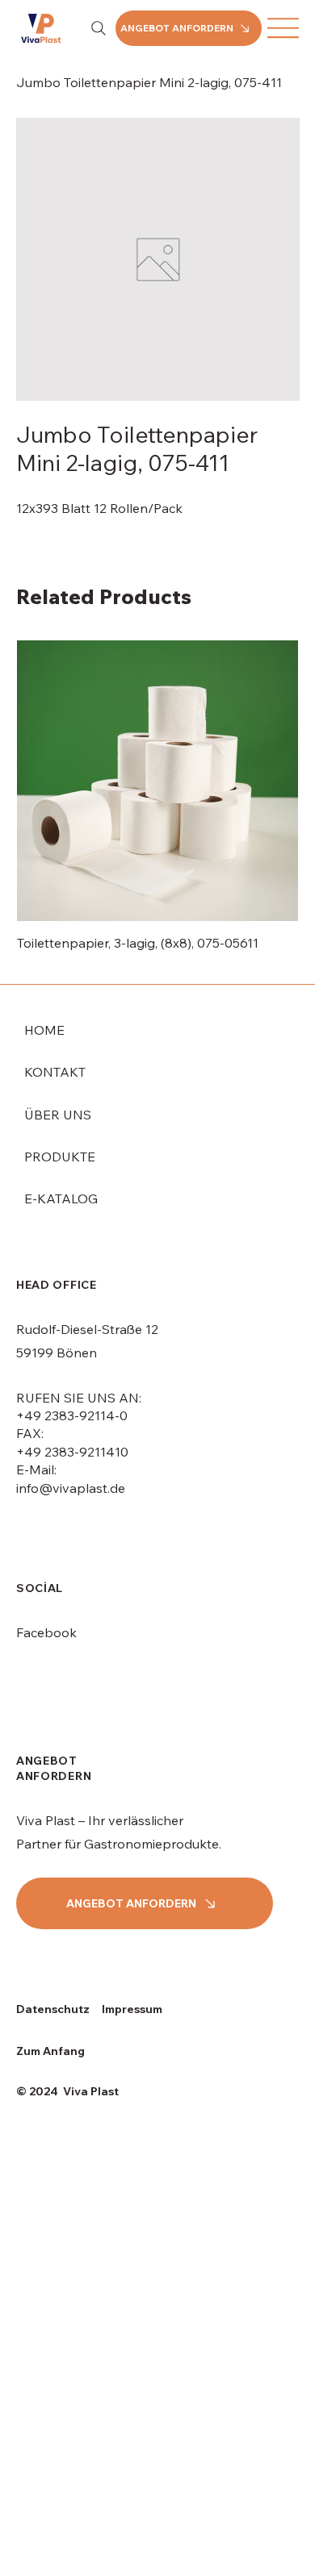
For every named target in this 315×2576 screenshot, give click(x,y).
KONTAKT (55, 1072)
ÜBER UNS (58, 1115)
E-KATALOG (61, 1198)
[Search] (99, 28)
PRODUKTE (60, 1157)
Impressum (132, 2009)
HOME (44, 1030)
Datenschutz (53, 2009)
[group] (157, 805)
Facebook (46, 1632)
